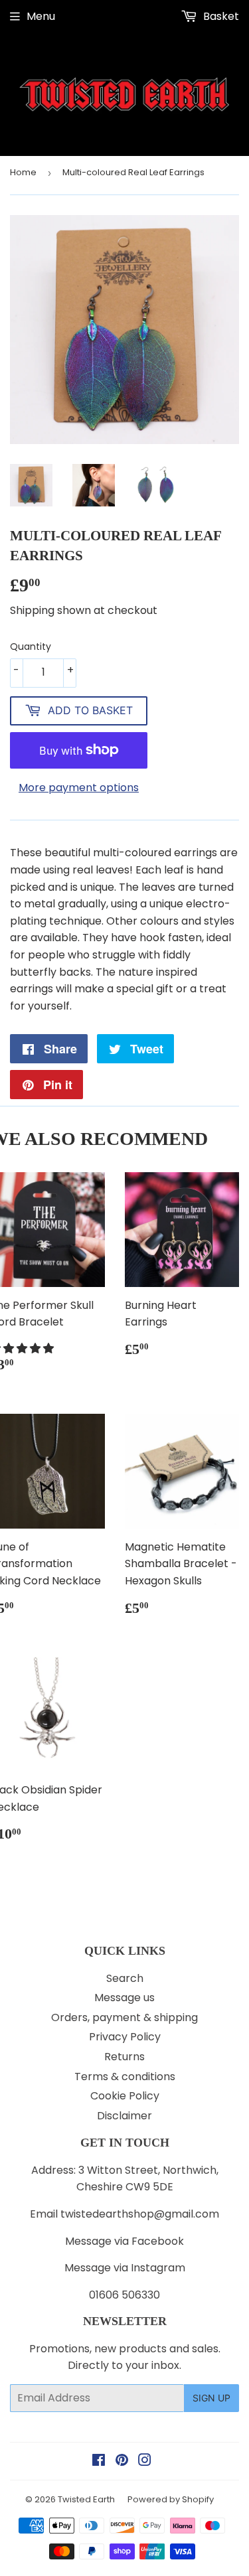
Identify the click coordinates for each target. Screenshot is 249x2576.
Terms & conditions (125, 2077)
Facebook (158, 2241)
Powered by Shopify (171, 2499)
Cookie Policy (125, 2096)
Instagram (158, 2268)
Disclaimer (124, 2116)
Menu (41, 16)
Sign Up (211, 2398)
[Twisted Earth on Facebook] (99, 2462)
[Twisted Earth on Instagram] (145, 2462)
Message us (124, 1998)
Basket (220, 16)
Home (23, 172)
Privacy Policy (125, 2037)
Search (125, 1978)
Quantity (31, 646)
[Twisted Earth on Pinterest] (122, 2462)
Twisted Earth (86, 2499)
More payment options (79, 788)
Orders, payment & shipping (124, 2017)
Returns (124, 2057)
